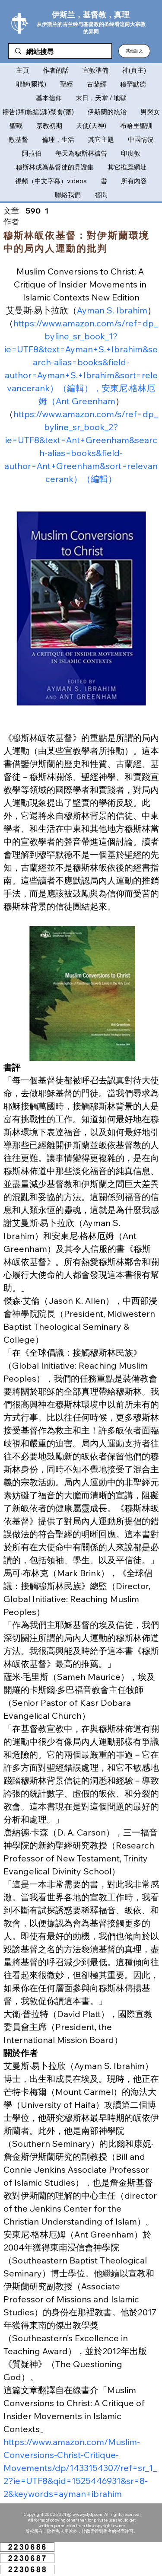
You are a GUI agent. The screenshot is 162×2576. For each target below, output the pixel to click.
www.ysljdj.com (87, 2514)
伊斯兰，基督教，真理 (91, 14)
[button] (134, 51)
